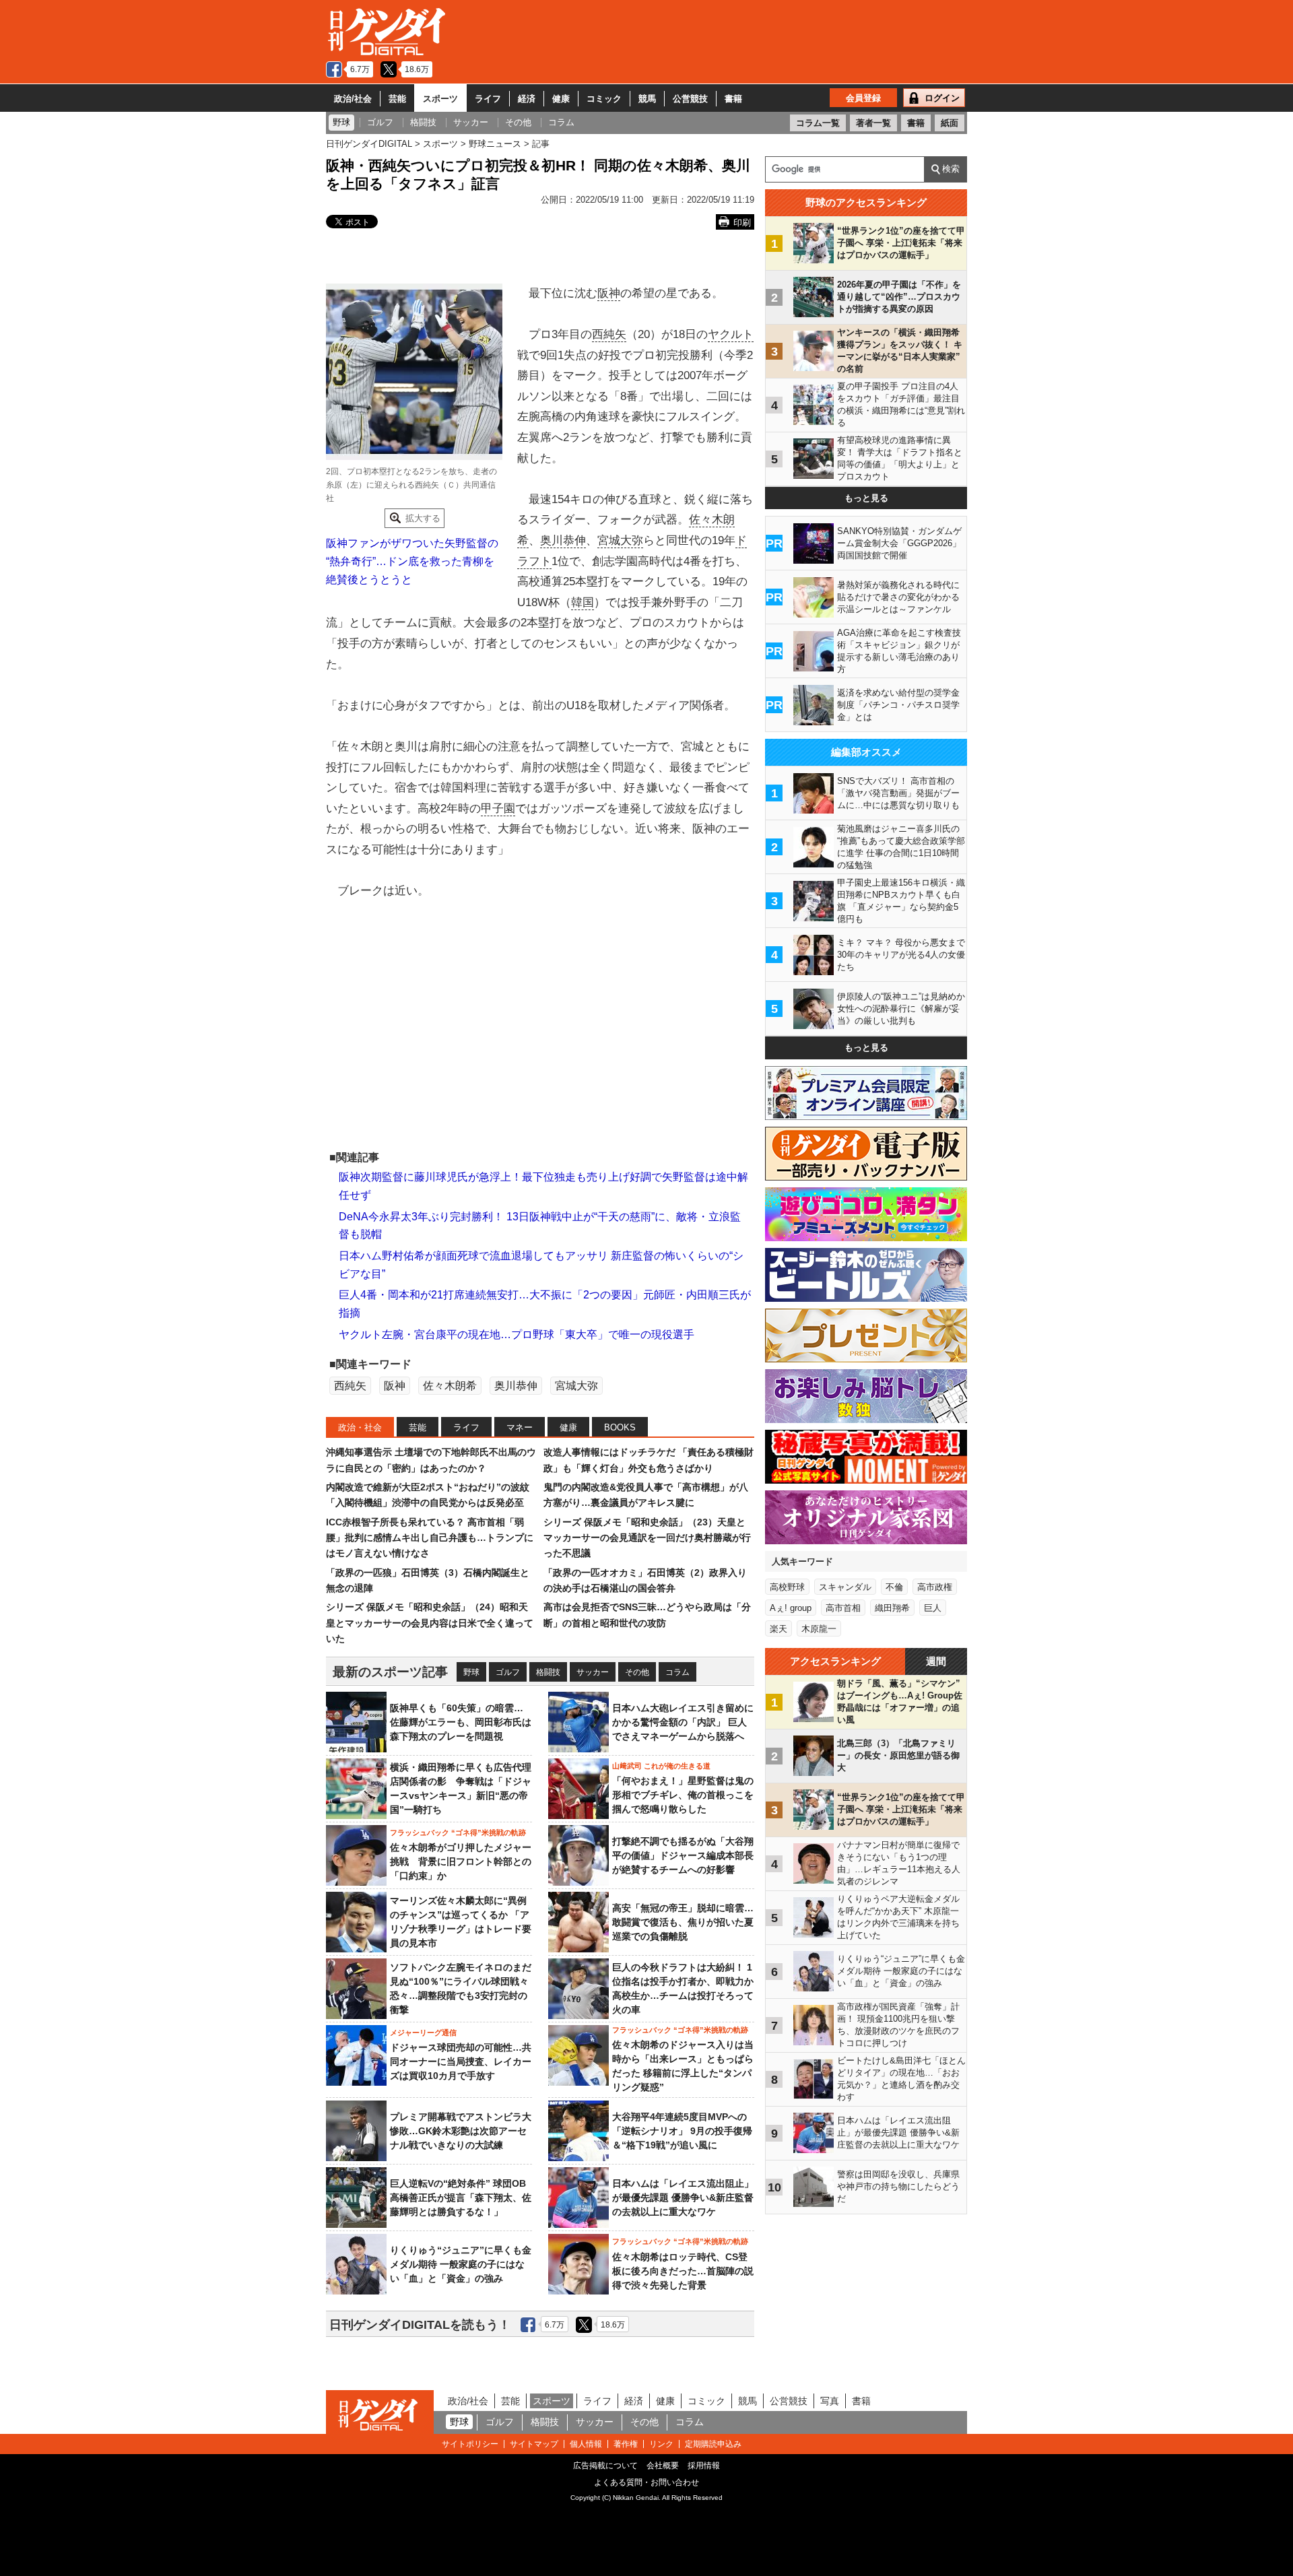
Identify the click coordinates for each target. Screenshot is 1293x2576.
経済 (527, 99)
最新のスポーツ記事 (390, 1672)
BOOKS (620, 1427)
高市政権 (935, 1587)
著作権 (626, 2444)
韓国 (583, 602)
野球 (471, 1672)
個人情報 (586, 2444)
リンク (661, 2444)
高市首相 (843, 1608)
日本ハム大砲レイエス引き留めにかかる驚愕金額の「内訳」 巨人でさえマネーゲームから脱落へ (683, 1722)
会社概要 (663, 2466)
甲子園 (498, 808)
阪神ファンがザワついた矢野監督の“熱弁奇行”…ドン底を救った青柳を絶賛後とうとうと (412, 561)
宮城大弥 (620, 540)
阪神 (609, 293)
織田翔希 (892, 1608)
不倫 (894, 1587)
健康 (561, 99)
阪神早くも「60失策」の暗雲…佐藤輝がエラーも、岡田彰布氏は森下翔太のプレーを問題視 (461, 1722)
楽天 (778, 1629)
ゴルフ (508, 1672)
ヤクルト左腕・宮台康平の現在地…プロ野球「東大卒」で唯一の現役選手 (517, 1334)
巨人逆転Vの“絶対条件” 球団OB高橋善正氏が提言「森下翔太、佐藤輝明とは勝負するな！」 (461, 2198)
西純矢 (609, 334)
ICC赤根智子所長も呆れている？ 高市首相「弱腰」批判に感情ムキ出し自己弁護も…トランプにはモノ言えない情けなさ (430, 1538)
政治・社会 (360, 1427)
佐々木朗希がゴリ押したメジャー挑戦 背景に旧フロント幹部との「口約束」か (461, 1861)
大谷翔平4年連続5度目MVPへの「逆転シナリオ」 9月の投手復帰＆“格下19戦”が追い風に (682, 2131)
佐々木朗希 (450, 1386)
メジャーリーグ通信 (423, 2033)
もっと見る (866, 498)
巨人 (933, 1608)
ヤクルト (731, 334)
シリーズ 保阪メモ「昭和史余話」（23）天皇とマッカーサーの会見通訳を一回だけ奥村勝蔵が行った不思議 (647, 1538)
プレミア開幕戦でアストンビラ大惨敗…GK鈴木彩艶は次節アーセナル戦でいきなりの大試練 (461, 2131)
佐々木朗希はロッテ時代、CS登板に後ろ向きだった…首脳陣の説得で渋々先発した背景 (683, 2271)
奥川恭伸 (563, 540)
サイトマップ (534, 2444)
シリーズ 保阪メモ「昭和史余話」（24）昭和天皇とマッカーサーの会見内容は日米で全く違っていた (430, 1623)
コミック (604, 99)
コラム (677, 1672)
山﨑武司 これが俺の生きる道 (661, 1766)
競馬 (647, 99)
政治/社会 (353, 99)
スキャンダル (845, 1587)
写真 (830, 2401)
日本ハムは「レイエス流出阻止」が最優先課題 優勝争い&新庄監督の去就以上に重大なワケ (683, 2198)
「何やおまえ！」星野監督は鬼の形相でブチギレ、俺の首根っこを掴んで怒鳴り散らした (683, 1795)
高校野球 (787, 1587)
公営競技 (690, 99)
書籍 (733, 99)
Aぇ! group (791, 1608)
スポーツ (440, 99)
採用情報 (704, 2466)
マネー (520, 1427)
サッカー (593, 1672)
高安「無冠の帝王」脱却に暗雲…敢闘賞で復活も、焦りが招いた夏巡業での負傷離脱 (683, 1922)
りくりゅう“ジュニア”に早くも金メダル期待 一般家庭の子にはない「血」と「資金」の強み (461, 2264)
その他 (637, 1672)
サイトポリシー (470, 2444)
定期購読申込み (713, 2444)
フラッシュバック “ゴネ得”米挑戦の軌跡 (458, 1832)
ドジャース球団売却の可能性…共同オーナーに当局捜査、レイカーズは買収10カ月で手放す (461, 2061)
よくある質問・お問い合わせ (646, 2482)
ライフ (488, 99)
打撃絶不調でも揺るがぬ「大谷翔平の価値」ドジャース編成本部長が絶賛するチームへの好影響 (683, 1855)
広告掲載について (605, 2466)
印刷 (742, 223)
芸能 (397, 99)
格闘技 (548, 1672)
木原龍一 (819, 1629)
